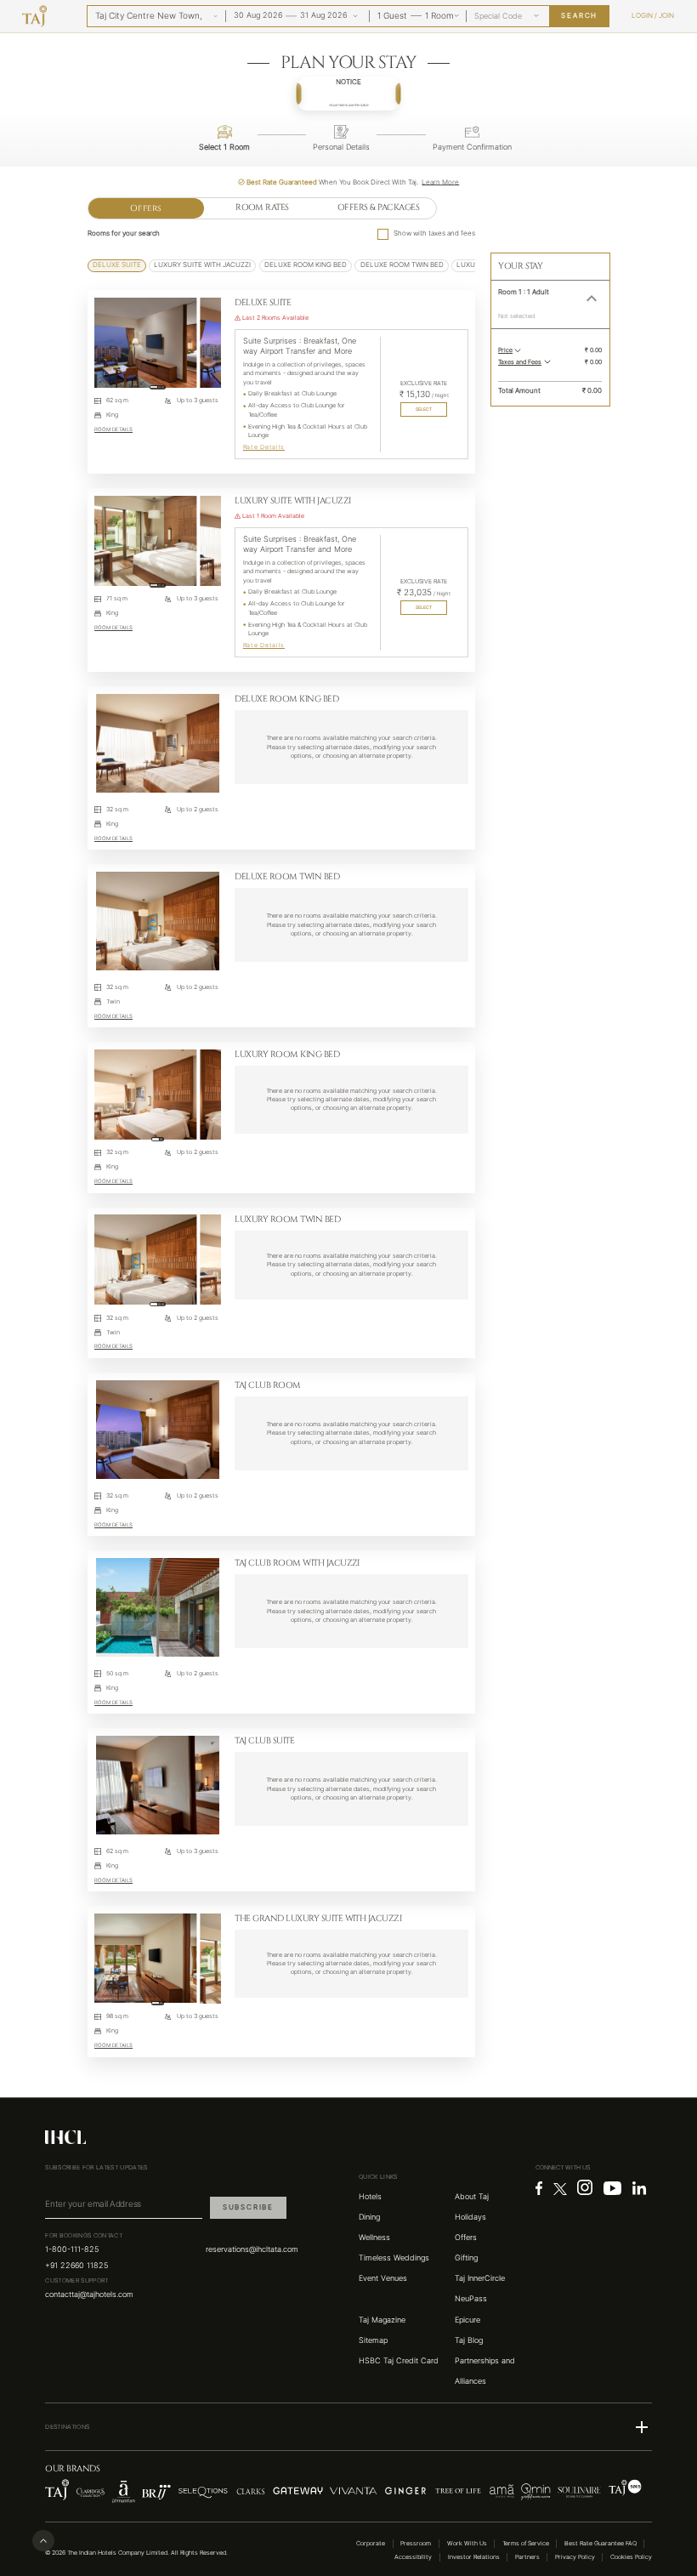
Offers (146, 208)
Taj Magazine (382, 2320)
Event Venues (383, 2278)
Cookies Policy (631, 2557)
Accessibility (413, 2557)
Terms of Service (526, 2543)
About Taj (472, 2197)
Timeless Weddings (394, 2258)
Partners (527, 2557)
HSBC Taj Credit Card (399, 2361)
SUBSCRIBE (248, 2207)
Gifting (466, 2258)
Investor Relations (474, 2557)
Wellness (374, 2238)
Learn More (440, 182)
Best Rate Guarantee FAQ (601, 2543)
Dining (369, 2217)
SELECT (424, 409)
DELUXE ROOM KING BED (306, 265)
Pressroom (416, 2543)
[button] (349, 94)
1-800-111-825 (72, 2249)
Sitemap (373, 2340)
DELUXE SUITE (117, 265)
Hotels (370, 2197)
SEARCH (579, 16)
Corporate (371, 2543)
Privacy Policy (575, 2557)
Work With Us (467, 2543)
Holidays (470, 2217)
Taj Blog (469, 2340)
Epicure (467, 2320)
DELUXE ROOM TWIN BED (402, 265)
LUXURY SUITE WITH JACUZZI (202, 265)
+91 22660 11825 (76, 2266)
